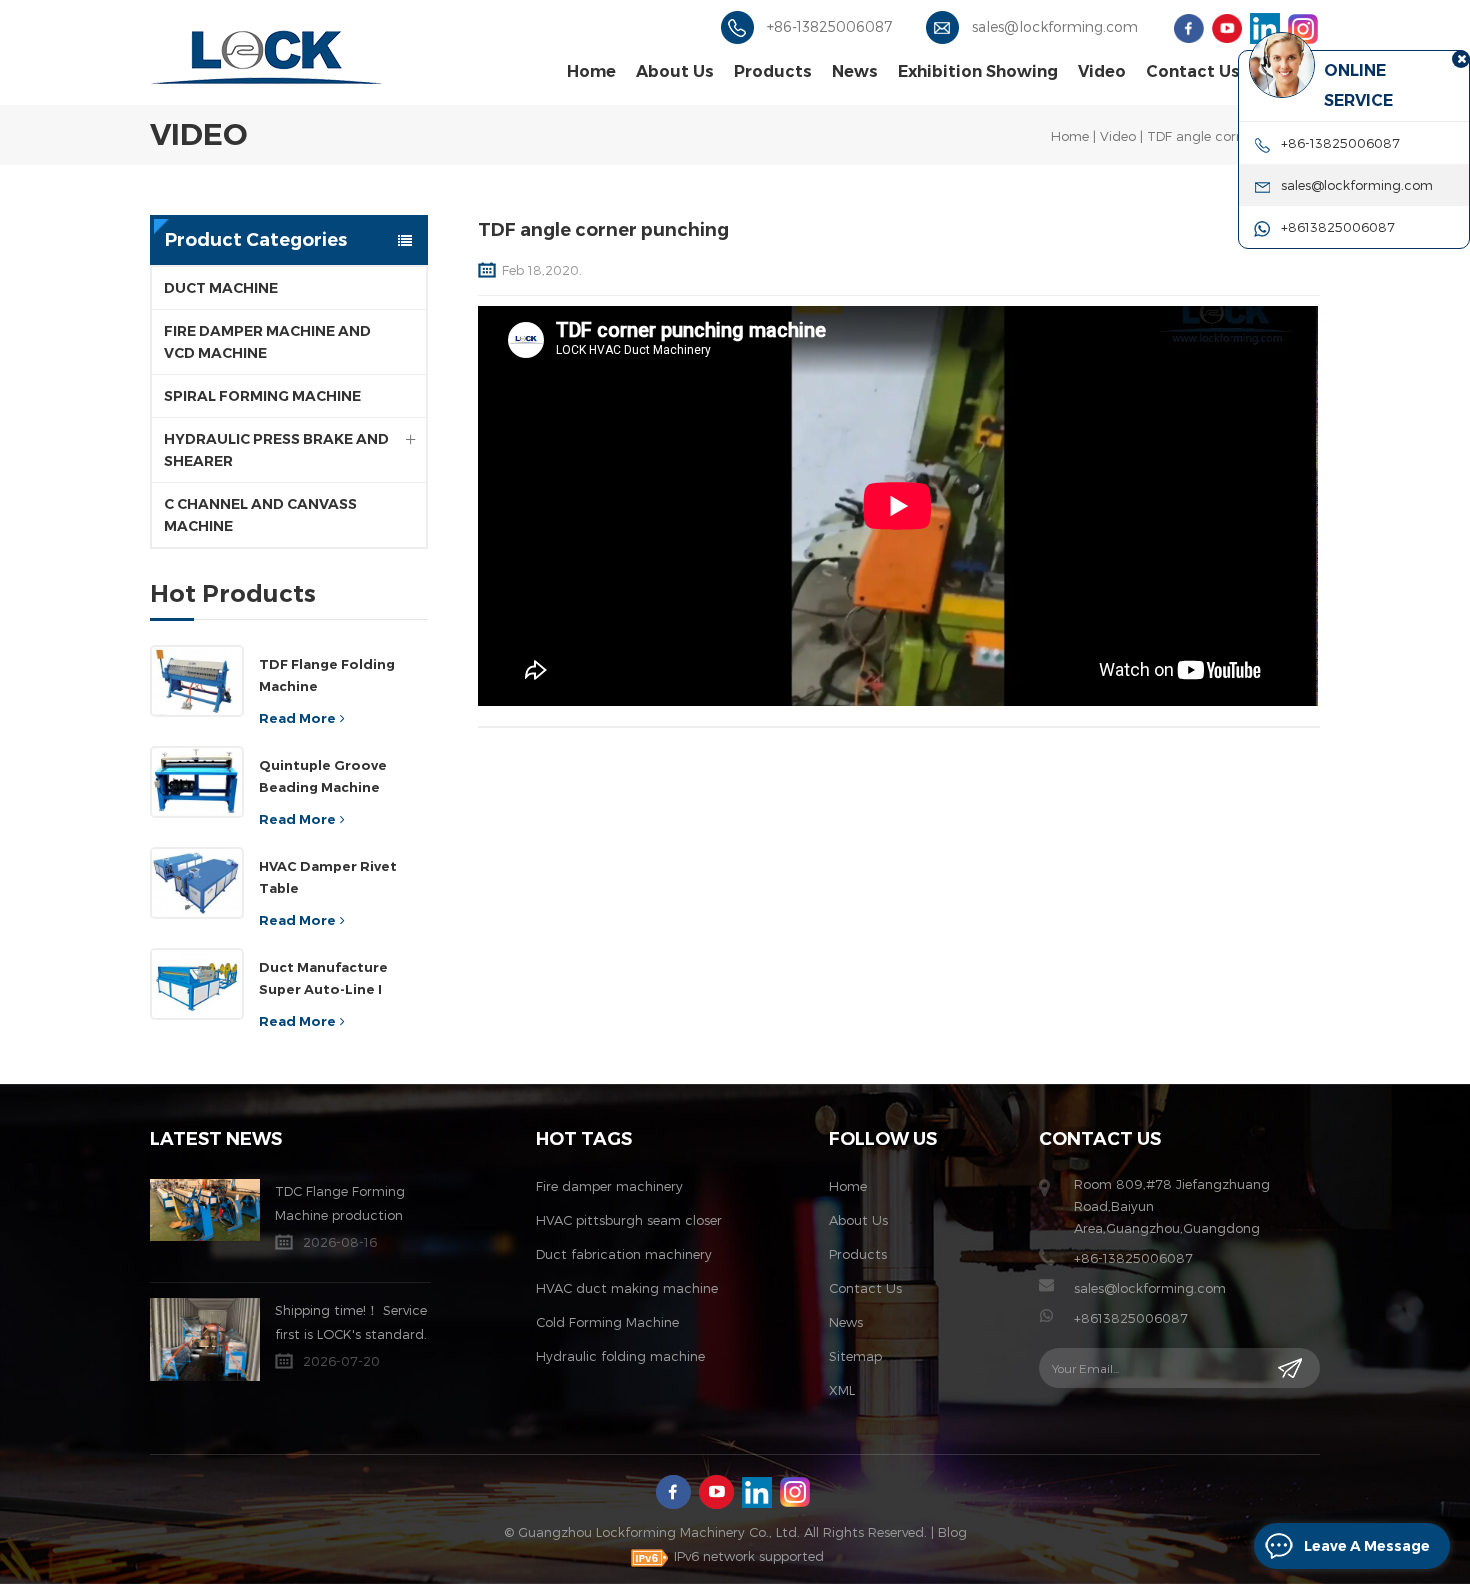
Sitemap (855, 1356)
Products (773, 71)
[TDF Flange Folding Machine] (197, 681)
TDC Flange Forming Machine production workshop (340, 1205)
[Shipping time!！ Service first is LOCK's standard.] (205, 1339)
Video (1102, 71)
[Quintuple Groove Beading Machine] (197, 782)
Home (591, 71)
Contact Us (1193, 71)
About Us (675, 71)
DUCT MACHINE (221, 288)
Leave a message (1367, 1546)
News (855, 71)
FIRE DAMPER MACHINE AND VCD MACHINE (267, 342)
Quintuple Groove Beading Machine (323, 776)
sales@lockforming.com (1055, 26)
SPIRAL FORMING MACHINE (262, 396)
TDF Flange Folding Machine (327, 675)
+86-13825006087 (829, 26)
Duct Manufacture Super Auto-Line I (323, 978)
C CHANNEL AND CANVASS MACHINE (260, 515)
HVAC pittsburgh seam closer (629, 1220)
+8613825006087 (1131, 1318)
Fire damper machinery (609, 1186)
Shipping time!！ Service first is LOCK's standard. (351, 1322)
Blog (952, 1532)
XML (842, 1390)
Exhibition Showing (978, 71)
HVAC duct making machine (627, 1288)
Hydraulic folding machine (620, 1356)
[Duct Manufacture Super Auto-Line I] (197, 984)
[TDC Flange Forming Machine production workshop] (205, 1210)
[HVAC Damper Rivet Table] (197, 883)
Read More (297, 718)
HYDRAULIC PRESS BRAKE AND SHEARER (276, 450)
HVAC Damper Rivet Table (328, 877)
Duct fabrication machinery (624, 1254)
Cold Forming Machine (607, 1322)
